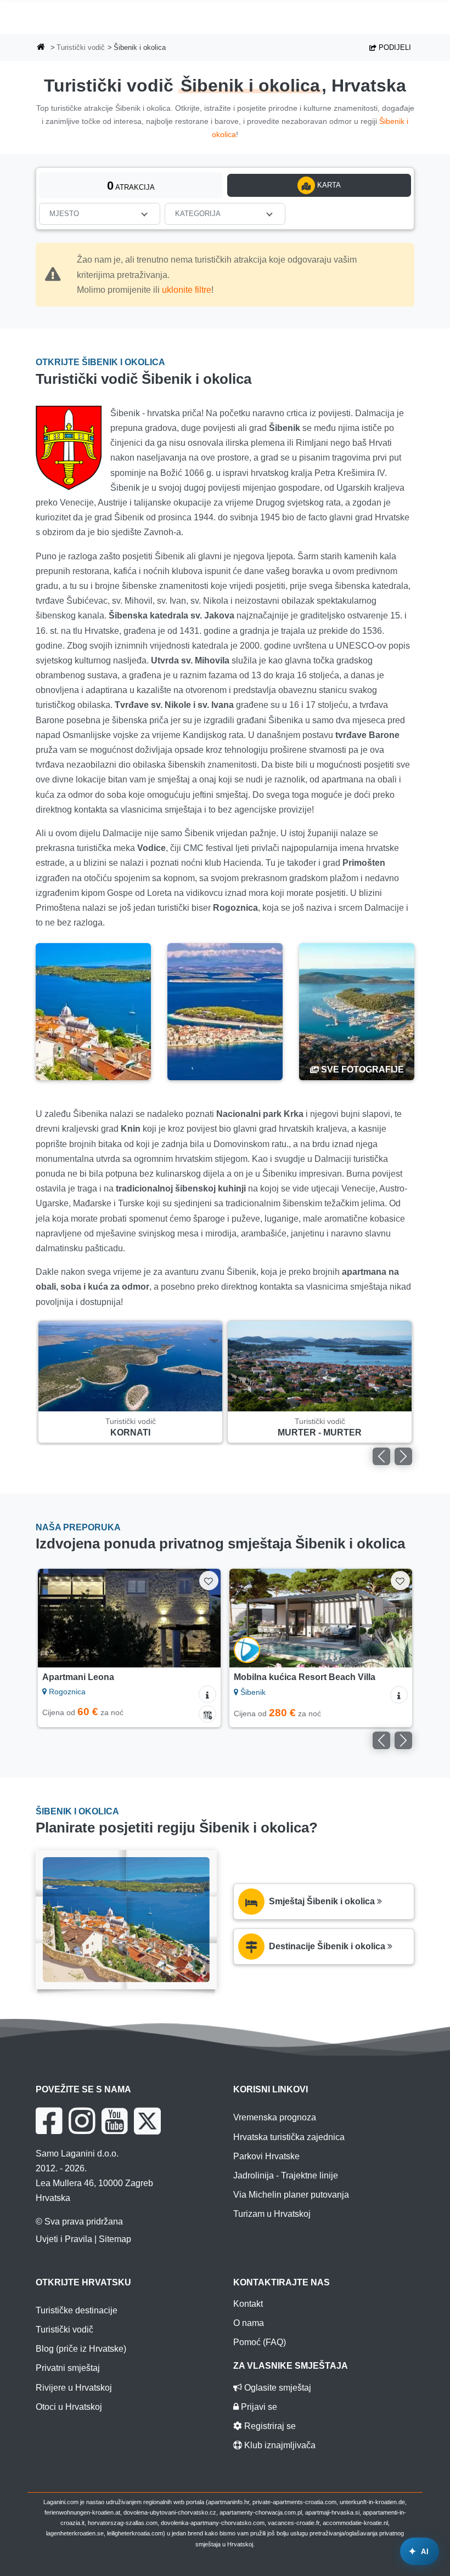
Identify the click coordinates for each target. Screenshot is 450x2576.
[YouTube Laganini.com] (114, 2121)
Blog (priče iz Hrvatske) (81, 2349)
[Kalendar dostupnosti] (207, 1714)
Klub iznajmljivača (279, 2445)
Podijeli (394, 47)
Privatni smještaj (68, 2368)
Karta (328, 185)
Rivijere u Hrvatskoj (74, 2388)
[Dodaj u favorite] (209, 1581)
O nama (249, 2323)
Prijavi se (258, 2407)
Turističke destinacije (77, 2310)
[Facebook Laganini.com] (49, 2121)
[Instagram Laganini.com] (82, 2121)
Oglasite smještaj (277, 2388)
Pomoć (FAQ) (260, 2342)
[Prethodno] (381, 1456)
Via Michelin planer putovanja (291, 2195)
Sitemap (115, 2239)
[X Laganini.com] (147, 2121)
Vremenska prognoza (275, 2117)
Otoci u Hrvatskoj (69, 2407)
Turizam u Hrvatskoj (272, 2214)
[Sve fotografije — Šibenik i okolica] (357, 1012)
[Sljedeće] (403, 1456)
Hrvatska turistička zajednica (289, 2137)
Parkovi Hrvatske (266, 2156)
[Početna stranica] (41, 48)
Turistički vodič (81, 47)
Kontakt (248, 2304)
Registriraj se (269, 2426)
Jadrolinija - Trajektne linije (286, 2175)
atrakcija (131, 186)
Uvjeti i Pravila (64, 2239)
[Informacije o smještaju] (207, 1694)
